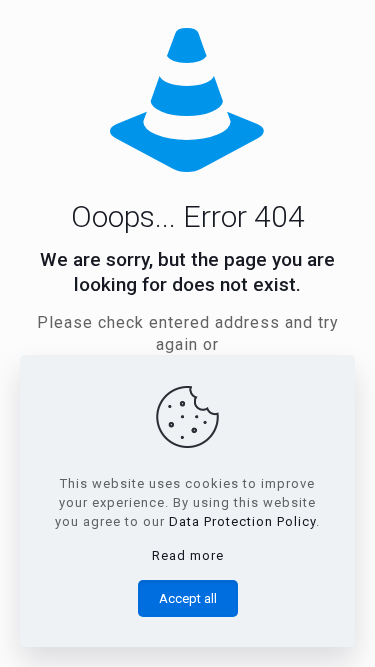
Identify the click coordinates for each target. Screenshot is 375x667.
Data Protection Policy (242, 521)
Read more (188, 555)
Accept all (188, 598)
